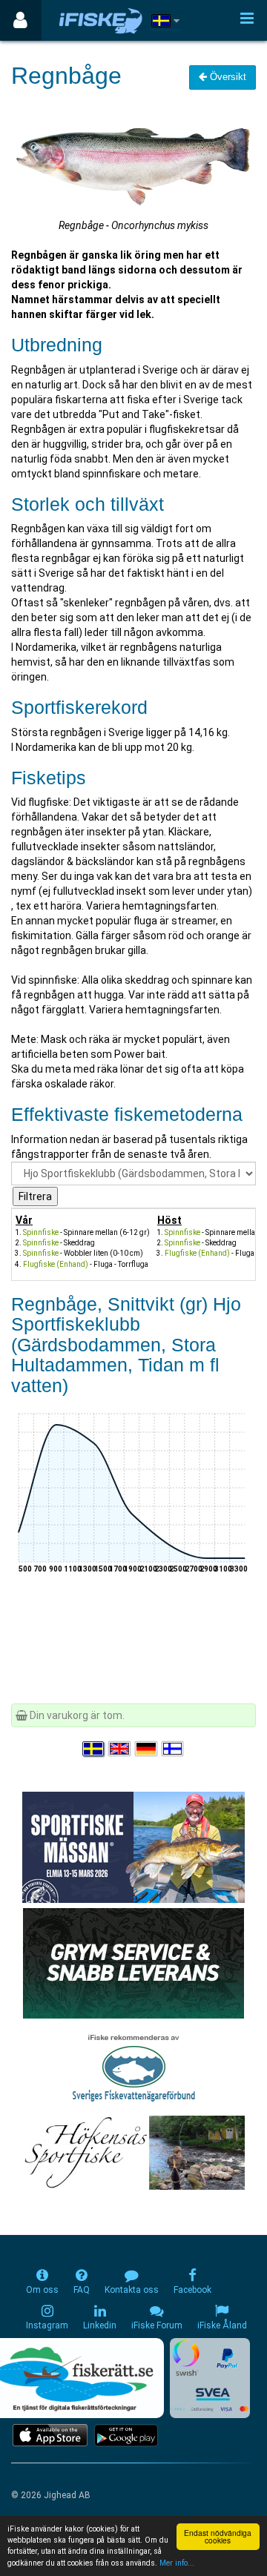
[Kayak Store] (133, 1962)
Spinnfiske (41, 1232)
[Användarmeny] (20, 20)
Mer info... (177, 2563)
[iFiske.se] (101, 20)
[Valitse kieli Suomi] (174, 1749)
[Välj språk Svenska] (94, 1749)
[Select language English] (120, 1749)
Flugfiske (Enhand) (56, 1264)
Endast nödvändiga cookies (218, 2536)
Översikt (227, 77)
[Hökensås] (134, 2152)
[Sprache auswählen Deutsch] (147, 1749)
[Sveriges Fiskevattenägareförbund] (134, 2067)
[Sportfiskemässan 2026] (133, 1847)
